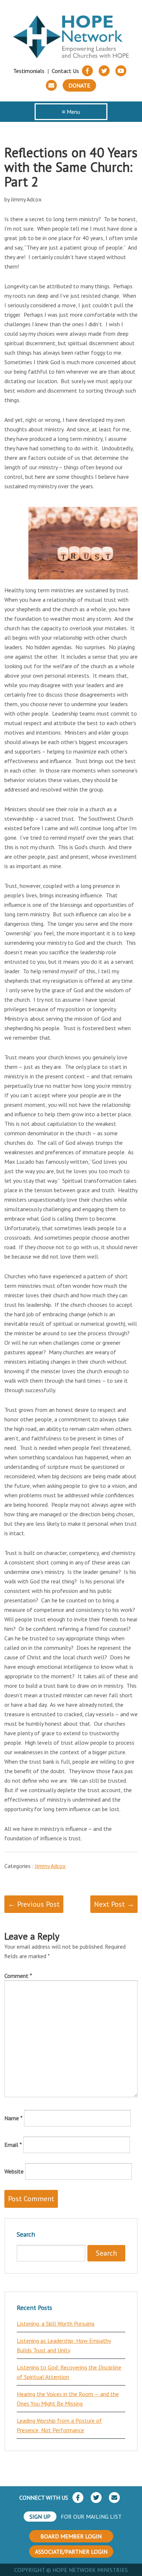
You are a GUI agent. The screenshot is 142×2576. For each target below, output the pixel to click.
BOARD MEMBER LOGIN (71, 2536)
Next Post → (114, 1904)
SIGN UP (40, 2517)
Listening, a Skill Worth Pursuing (56, 2323)
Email (13, 2145)
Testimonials (29, 71)
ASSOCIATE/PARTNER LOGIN (71, 2552)
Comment (18, 1976)
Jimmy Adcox (50, 1866)
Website (14, 2171)
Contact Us (65, 71)
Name (13, 2118)
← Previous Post (34, 1904)
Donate (79, 85)
